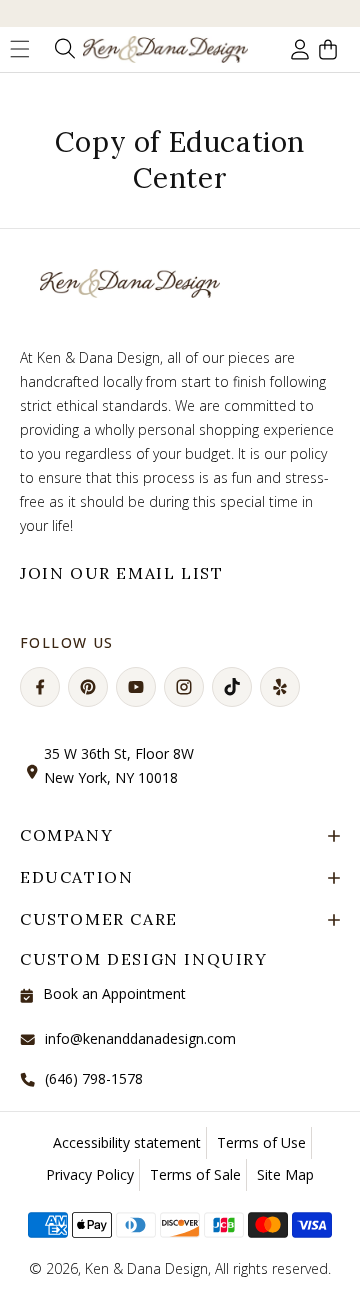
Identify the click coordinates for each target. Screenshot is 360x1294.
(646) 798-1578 (94, 1078)
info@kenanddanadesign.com (140, 1038)
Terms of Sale (195, 1174)
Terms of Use (261, 1142)
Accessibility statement (127, 1142)
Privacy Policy (90, 1174)
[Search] (63, 49)
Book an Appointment (114, 993)
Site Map (285, 1174)
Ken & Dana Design (146, 1268)
